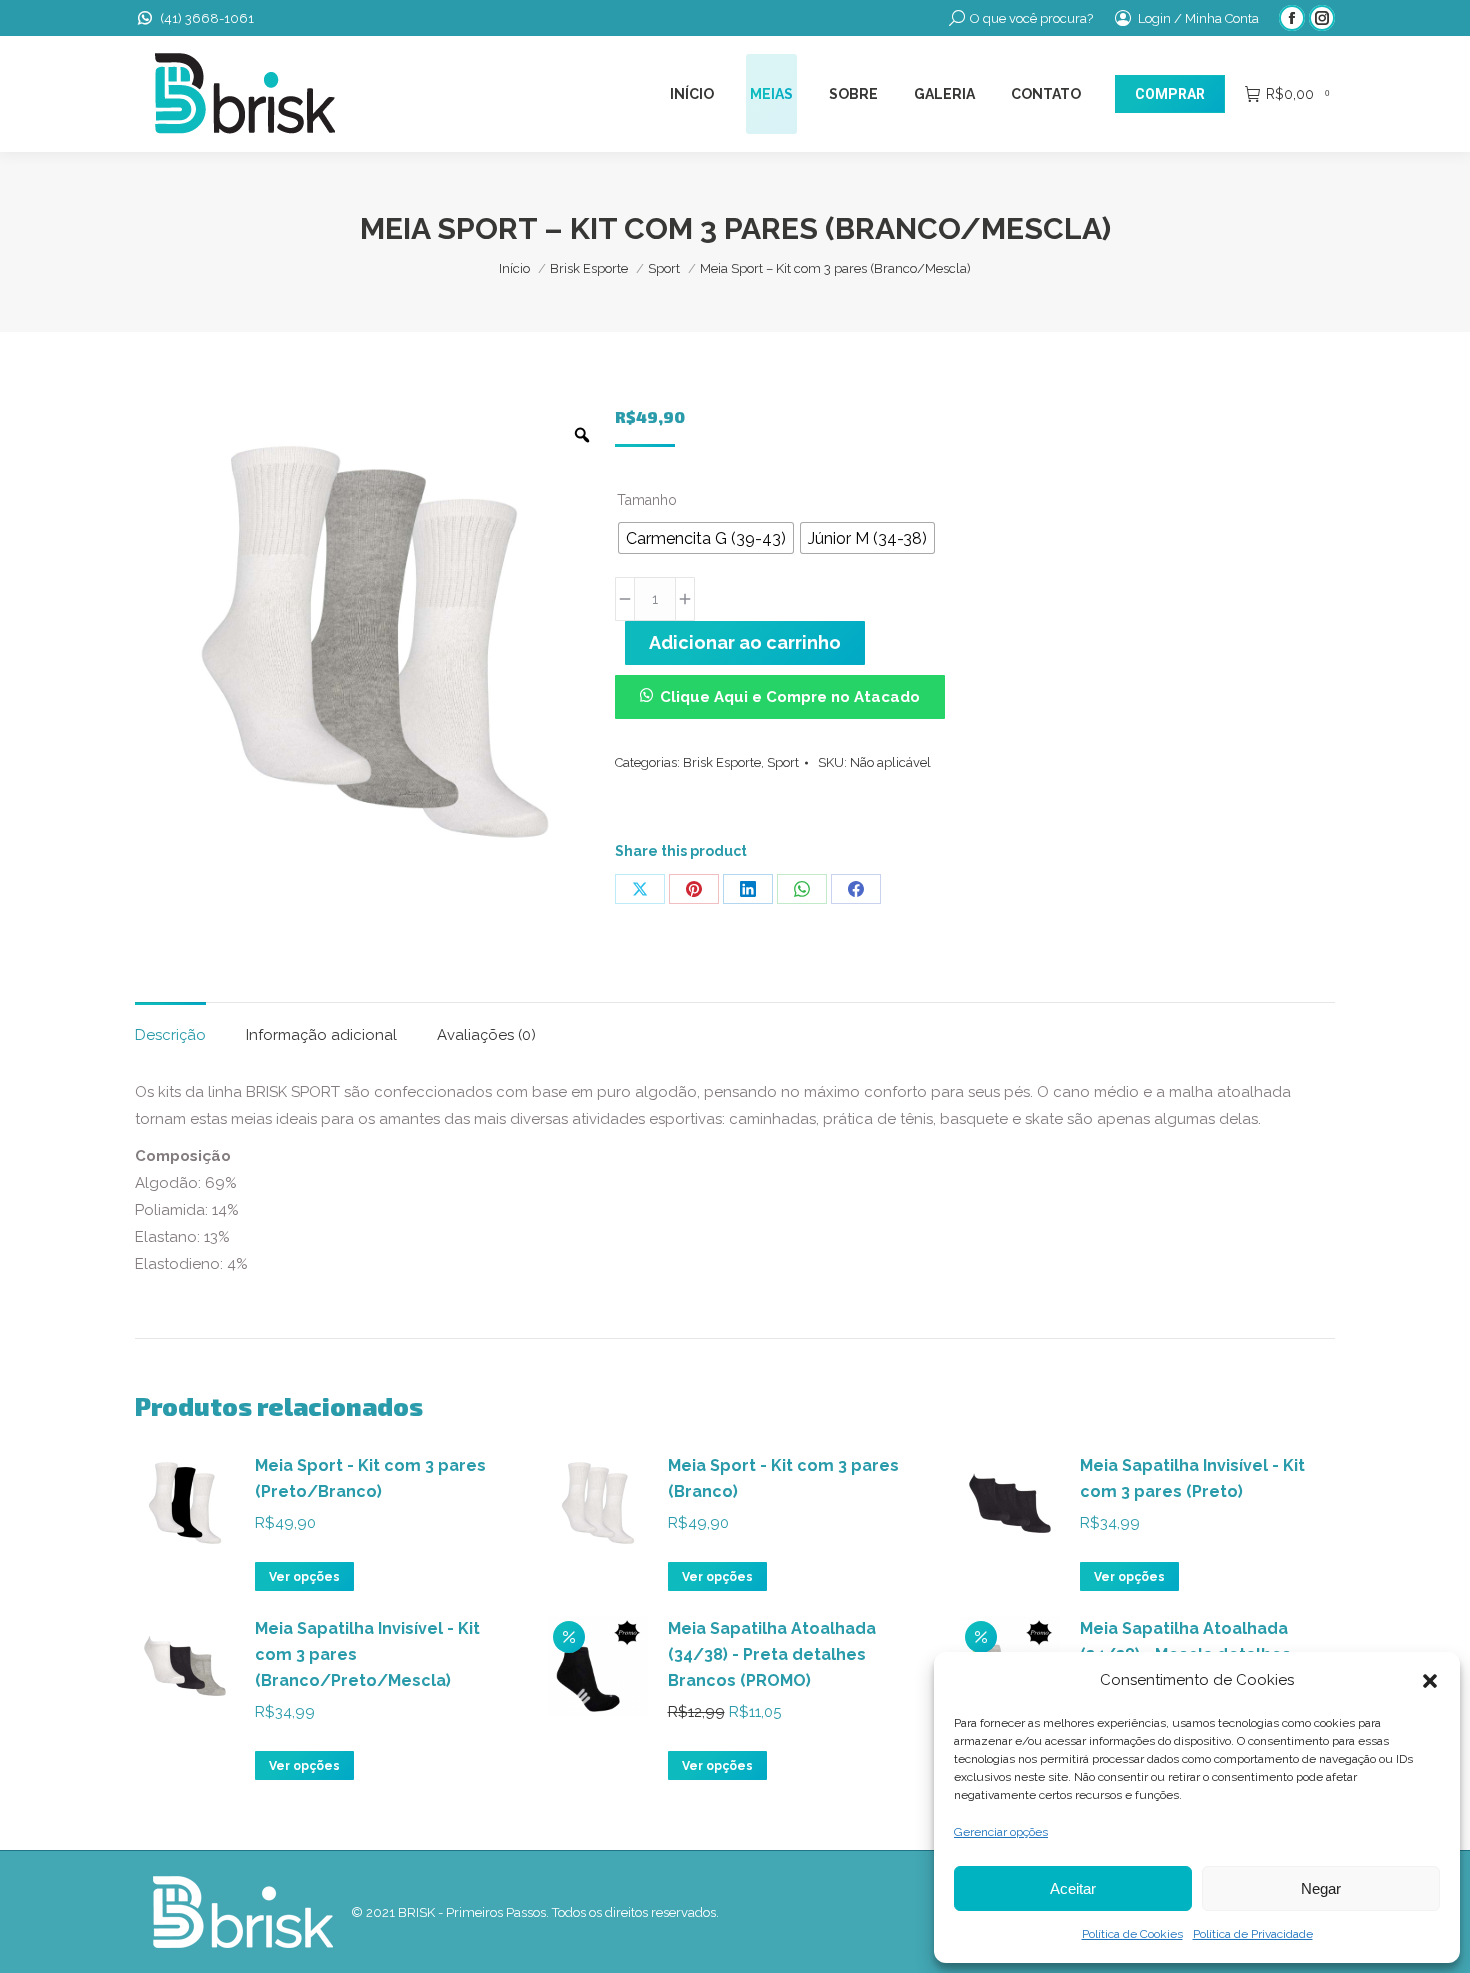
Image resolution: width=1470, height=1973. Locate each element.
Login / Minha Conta (1198, 18)
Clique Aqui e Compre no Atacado (790, 697)
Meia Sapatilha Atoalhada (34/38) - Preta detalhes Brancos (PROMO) (772, 1654)
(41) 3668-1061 (207, 18)
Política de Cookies (1132, 1934)
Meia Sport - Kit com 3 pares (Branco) (783, 1478)
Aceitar (1073, 1888)
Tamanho (647, 500)
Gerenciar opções (1001, 1832)
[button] (1430, 1681)
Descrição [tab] (170, 1035)
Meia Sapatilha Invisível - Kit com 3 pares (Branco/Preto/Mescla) (367, 1654)
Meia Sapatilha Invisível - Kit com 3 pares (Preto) (1192, 1478)
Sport (783, 762)
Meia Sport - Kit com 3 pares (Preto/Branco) (370, 1478)
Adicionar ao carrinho (745, 642)
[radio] (706, 538)
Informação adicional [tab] (321, 1035)
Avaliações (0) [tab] (486, 1035)
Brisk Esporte (722, 762)
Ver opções (304, 1577)
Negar (1321, 1888)
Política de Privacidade (1253, 1934)
